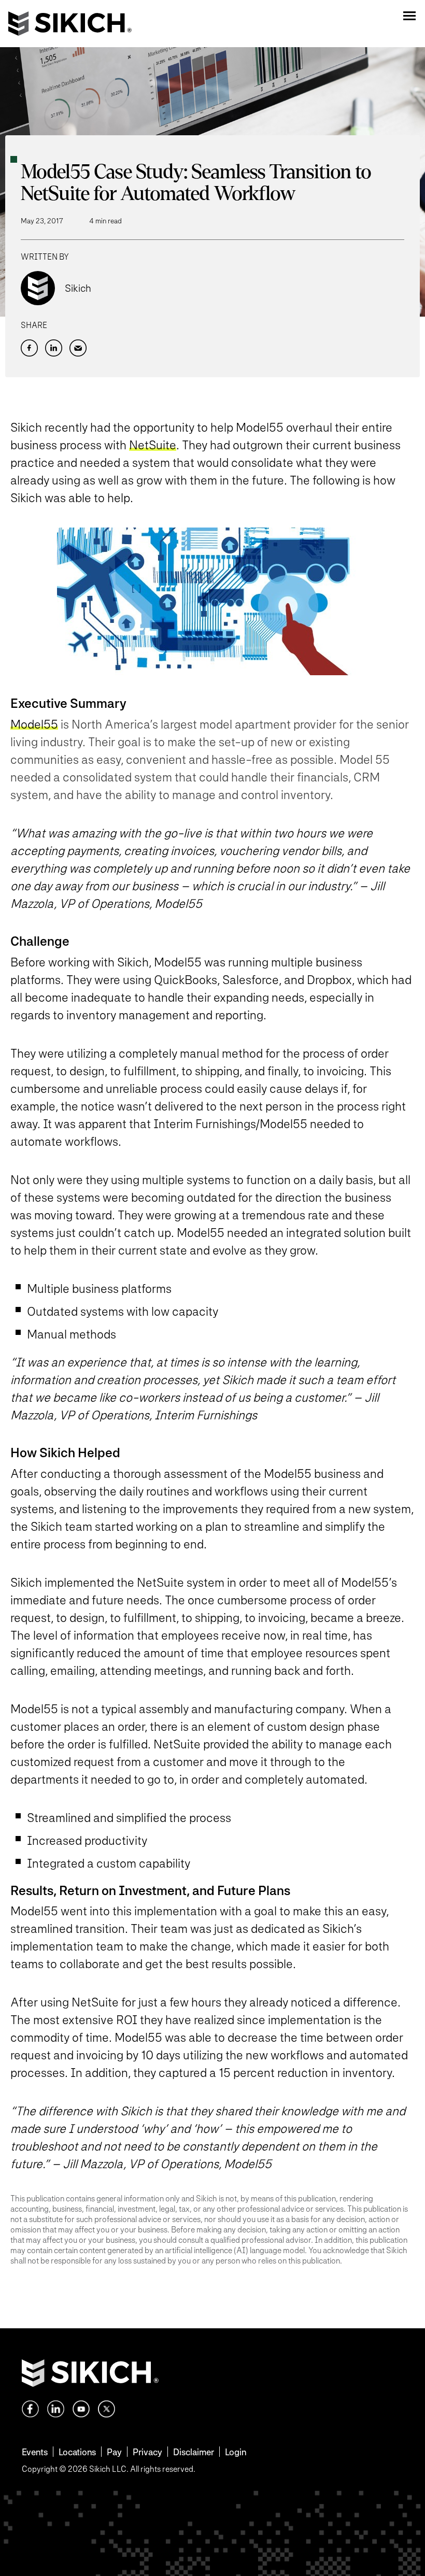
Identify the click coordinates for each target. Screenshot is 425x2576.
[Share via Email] (78, 348)
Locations (77, 2452)
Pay (114, 2452)
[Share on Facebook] (29, 348)
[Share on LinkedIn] (54, 348)
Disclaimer (194, 2452)
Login (236, 2452)
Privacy (147, 2452)
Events (35, 2452)
